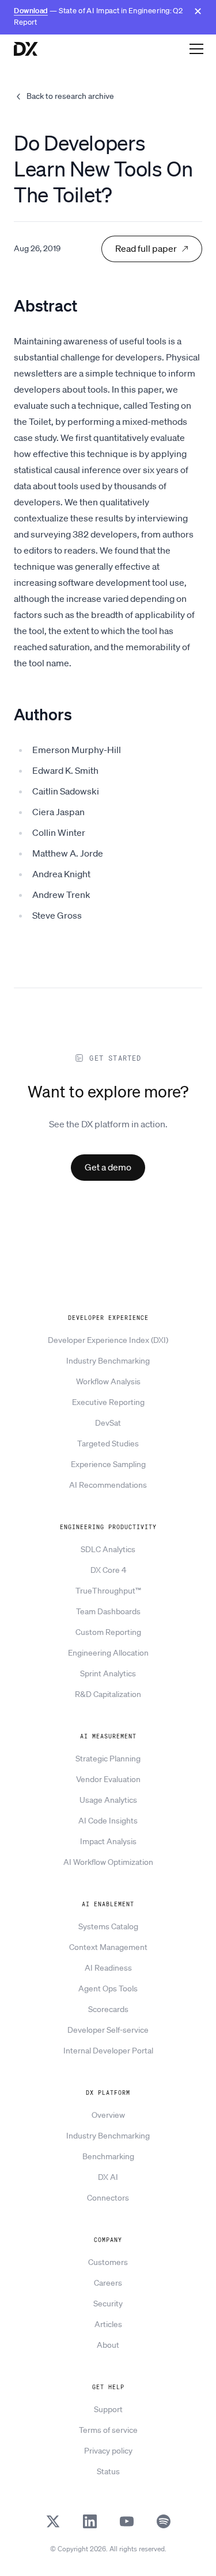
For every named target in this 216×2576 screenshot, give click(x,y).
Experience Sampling (108, 1464)
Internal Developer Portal (108, 2051)
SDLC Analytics (108, 1549)
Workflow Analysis (108, 1381)
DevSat (108, 1423)
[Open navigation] (196, 48)
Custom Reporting (108, 1632)
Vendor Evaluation (108, 1779)
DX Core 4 (108, 1570)
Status (108, 2471)
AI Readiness (108, 1968)
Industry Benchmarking (108, 1361)
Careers (108, 2283)
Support (108, 2409)
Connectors (108, 2198)
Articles (108, 2324)
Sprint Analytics (108, 1673)
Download (31, 11)
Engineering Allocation (108, 1653)
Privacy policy (108, 2451)
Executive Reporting (108, 1402)
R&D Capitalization (108, 1694)
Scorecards (108, 2009)
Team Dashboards (108, 1611)
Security (108, 2304)
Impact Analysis (108, 1841)
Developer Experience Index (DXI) (108, 1340)
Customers (108, 2262)
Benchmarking (108, 2156)
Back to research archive (70, 96)
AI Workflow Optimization (108, 1862)
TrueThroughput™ (108, 1591)
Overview (108, 2115)
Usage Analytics (108, 1800)
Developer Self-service (108, 2030)
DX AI (108, 2177)
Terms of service (108, 2430)
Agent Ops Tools (108, 1988)
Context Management (108, 1947)
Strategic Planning (108, 1759)
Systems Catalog (108, 1926)
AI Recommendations (108, 1485)
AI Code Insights (108, 1821)
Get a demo (108, 1167)
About (108, 2345)
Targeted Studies (108, 1444)
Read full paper (146, 248)
